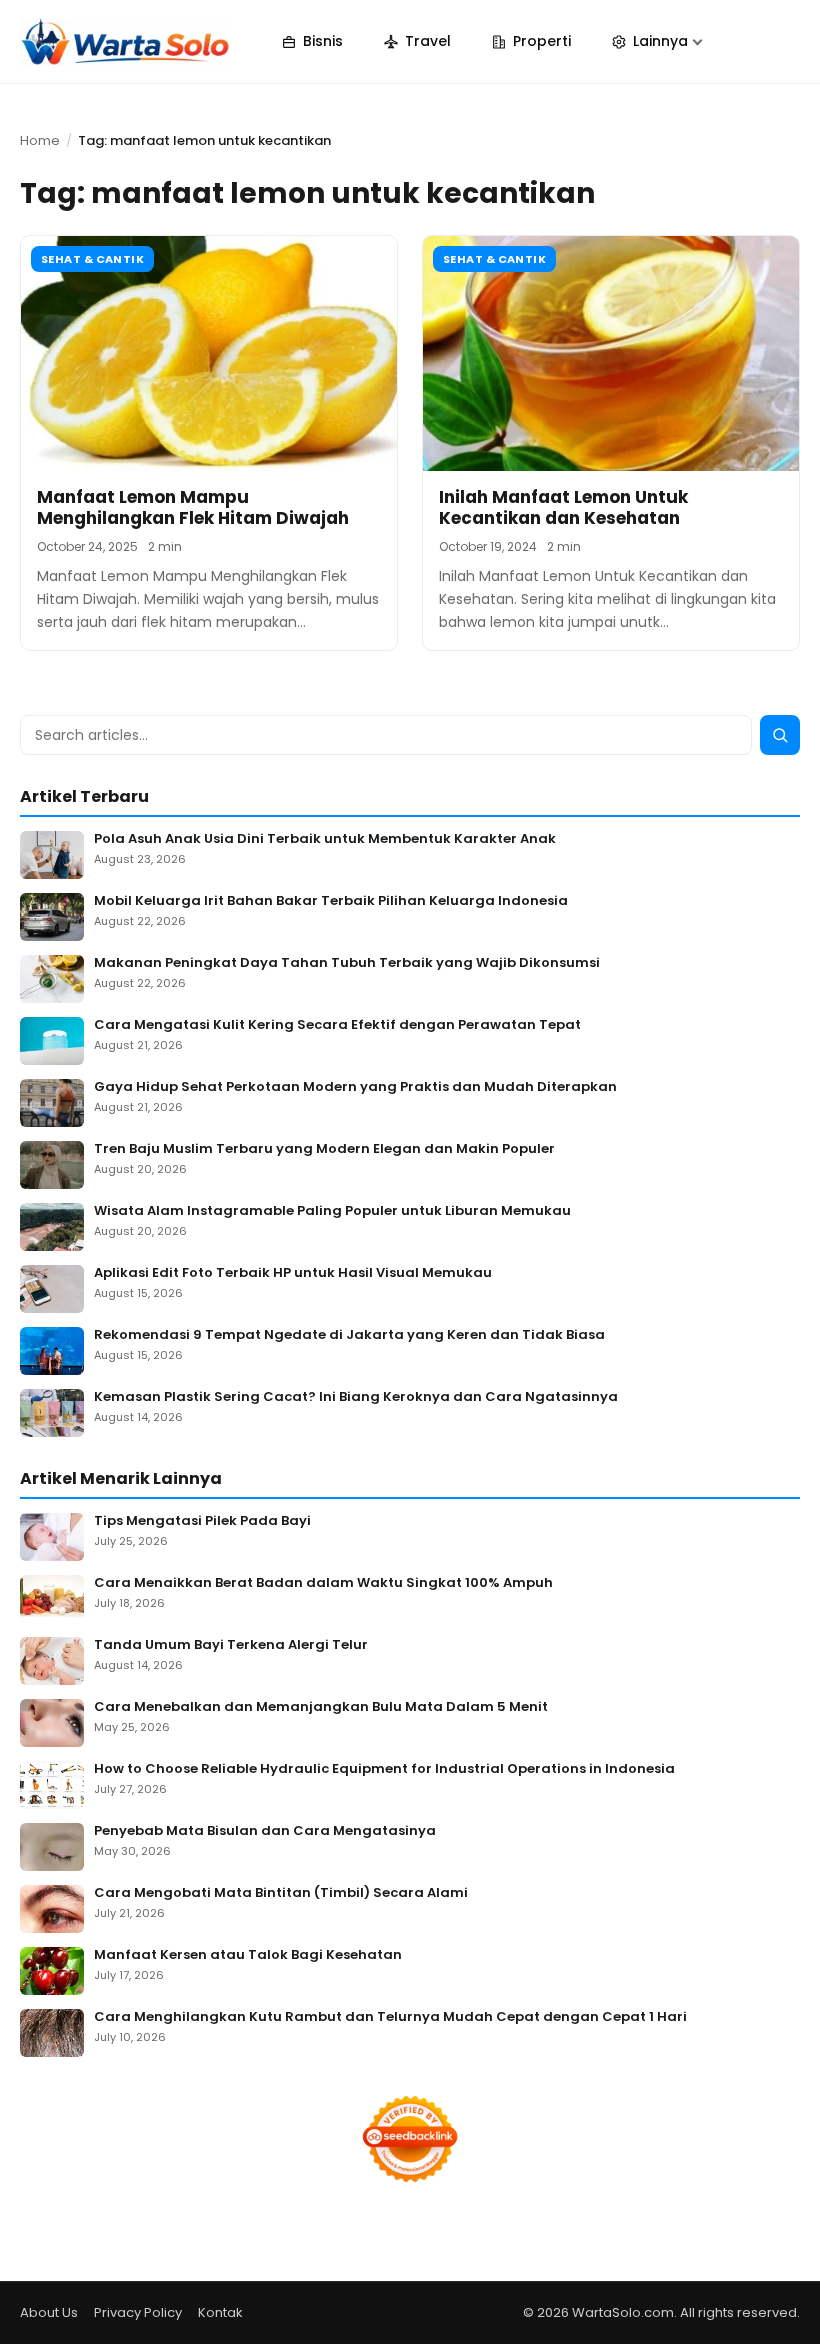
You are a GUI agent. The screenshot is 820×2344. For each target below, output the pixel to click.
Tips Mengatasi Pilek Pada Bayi (202, 1521)
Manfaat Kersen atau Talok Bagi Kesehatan (248, 1955)
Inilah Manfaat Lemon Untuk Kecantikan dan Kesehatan (563, 507)
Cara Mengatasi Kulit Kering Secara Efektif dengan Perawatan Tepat (337, 1025)
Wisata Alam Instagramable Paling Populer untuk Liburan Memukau (332, 1211)
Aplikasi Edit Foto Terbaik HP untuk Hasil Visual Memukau (293, 1273)
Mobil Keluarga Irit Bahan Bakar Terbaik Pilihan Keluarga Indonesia (331, 901)
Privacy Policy (138, 2312)
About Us (49, 2312)
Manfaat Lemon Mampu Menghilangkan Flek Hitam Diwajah (193, 507)
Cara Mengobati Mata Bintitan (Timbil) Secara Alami (281, 1893)
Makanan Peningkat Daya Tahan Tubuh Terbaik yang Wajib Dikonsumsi (347, 963)
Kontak (220, 2312)
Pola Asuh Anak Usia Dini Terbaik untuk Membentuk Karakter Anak (325, 839)
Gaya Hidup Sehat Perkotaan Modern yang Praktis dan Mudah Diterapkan (355, 1087)
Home (40, 140)
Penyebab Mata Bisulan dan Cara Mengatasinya (265, 1831)
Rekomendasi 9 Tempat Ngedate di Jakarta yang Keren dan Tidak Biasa (349, 1335)
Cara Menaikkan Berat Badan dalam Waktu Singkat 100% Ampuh (323, 1583)
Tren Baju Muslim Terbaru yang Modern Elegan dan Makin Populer (324, 1149)
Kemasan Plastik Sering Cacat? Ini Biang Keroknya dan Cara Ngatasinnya (356, 1397)
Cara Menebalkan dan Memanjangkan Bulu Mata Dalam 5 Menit (321, 1707)
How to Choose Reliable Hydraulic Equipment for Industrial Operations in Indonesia (384, 1769)
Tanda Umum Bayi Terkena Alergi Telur (231, 1645)
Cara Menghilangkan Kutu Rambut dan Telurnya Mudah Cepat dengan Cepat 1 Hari (390, 2017)
